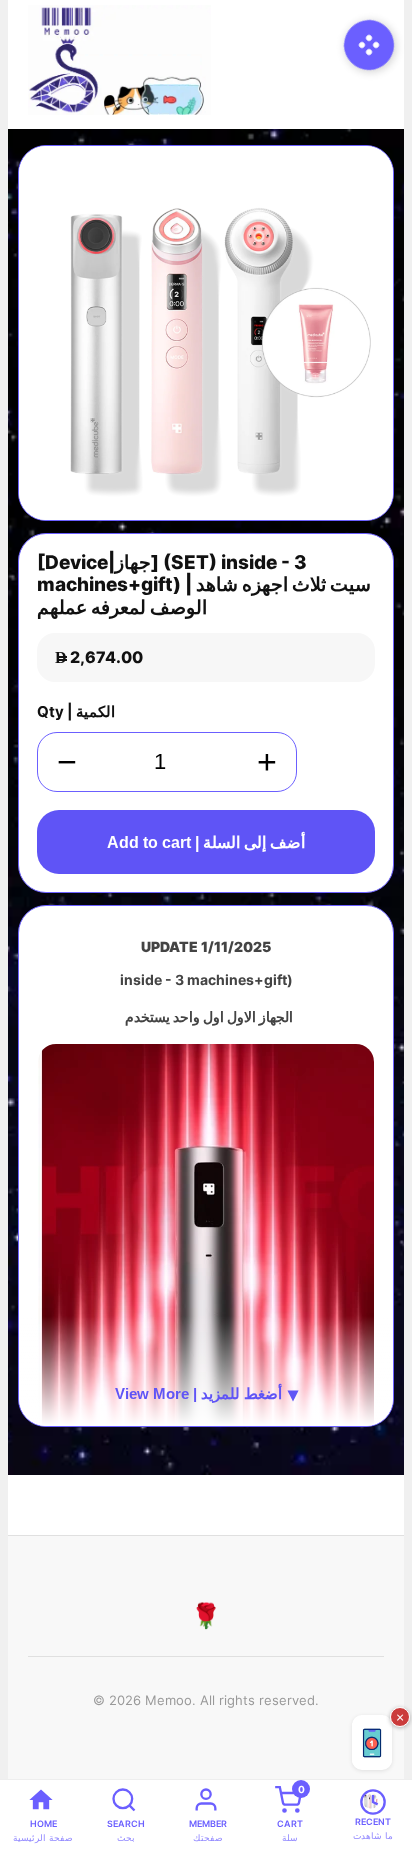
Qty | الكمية (76, 711)
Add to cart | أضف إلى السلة (206, 842)
